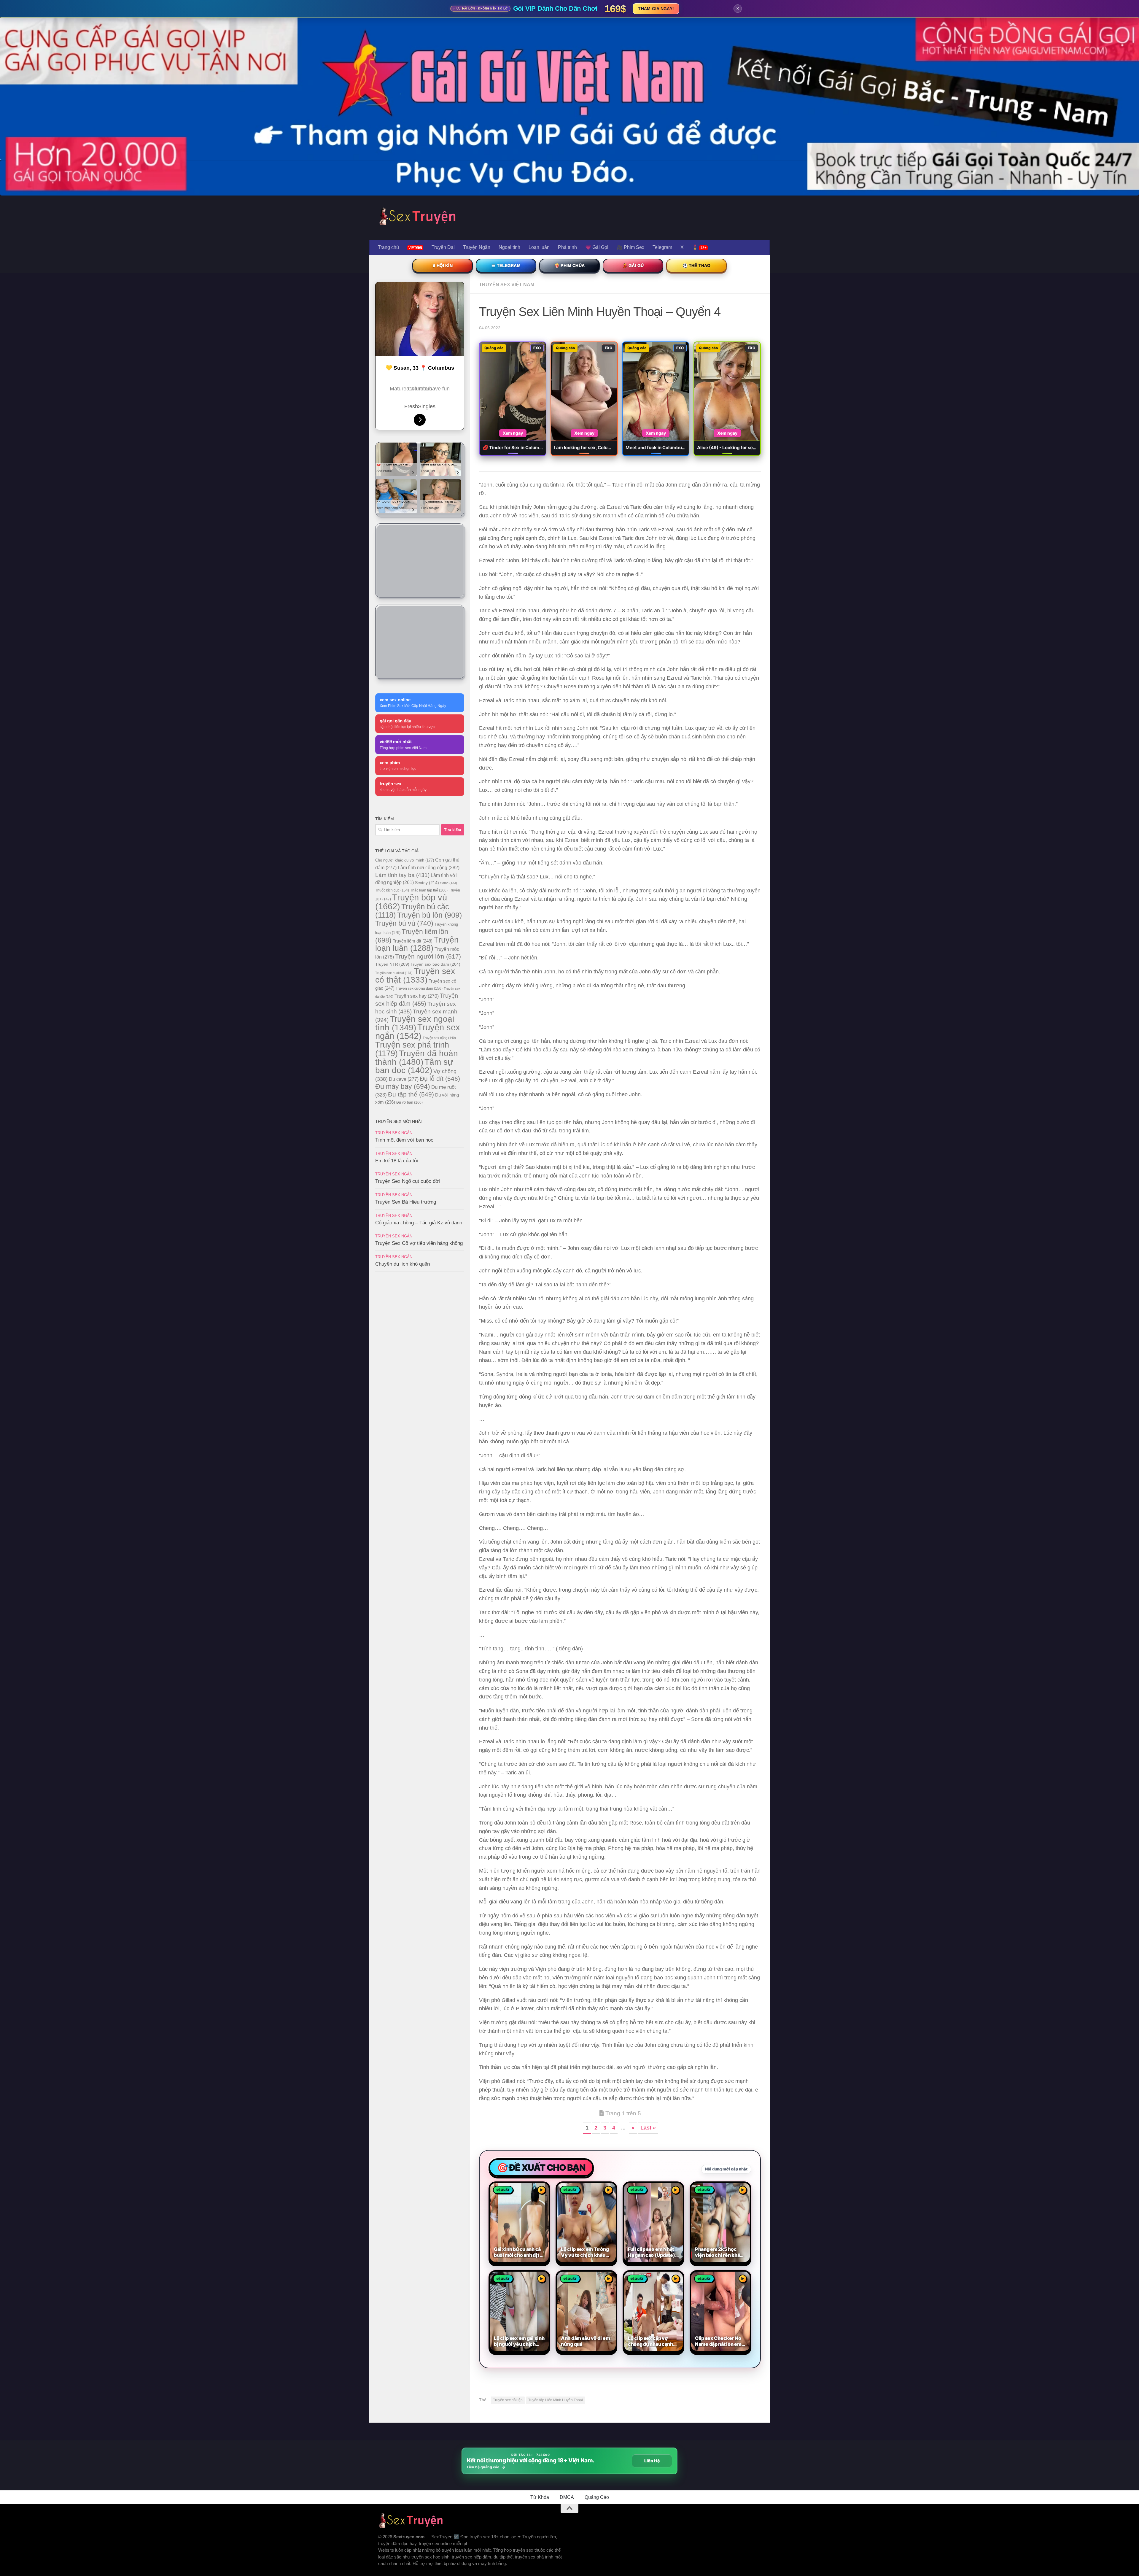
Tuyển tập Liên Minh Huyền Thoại (556, 2400)
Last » (648, 2128)
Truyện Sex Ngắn (394, 1133)
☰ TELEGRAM (506, 266)
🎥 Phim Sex (630, 247)
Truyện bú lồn (429, 915)
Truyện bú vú (404, 923)
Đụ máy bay (403, 1086)
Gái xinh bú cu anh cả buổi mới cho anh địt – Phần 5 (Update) (518, 2252)
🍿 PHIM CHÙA (569, 266)
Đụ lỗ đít (440, 1079)
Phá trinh (567, 247)
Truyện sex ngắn (418, 1032)
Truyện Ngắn (477, 247)
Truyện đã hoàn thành (417, 1057)
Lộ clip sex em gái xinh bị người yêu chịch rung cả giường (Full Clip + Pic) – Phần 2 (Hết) (519, 2341)
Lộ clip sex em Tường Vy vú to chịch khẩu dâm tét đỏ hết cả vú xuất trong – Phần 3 (585, 2252)
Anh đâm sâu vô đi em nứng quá (585, 2341)
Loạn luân (539, 247)
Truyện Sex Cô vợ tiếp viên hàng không (419, 1243)
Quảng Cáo (597, 2497)
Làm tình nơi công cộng (429, 867)
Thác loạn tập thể (429, 890)
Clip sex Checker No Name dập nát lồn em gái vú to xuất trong (718, 2341)
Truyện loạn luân (417, 944)
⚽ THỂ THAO (697, 266)
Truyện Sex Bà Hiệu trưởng (406, 1202)
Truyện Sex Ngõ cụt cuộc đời (408, 1181)
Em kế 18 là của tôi (397, 1161)
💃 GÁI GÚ (633, 266)
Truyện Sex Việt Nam (507, 285)
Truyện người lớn (428, 956)
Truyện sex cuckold (394, 973)
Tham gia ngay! (656, 9)
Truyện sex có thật (415, 975)
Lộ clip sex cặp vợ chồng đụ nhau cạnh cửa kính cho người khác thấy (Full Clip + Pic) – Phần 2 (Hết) (651, 2341)
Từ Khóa (540, 2497)
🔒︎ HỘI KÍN (442, 266)
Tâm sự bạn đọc (414, 1066)
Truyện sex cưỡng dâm (419, 989)
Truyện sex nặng (439, 1038)
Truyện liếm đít (413, 941)
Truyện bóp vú (411, 902)
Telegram (662, 247)
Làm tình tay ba (402, 875)
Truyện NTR (392, 964)
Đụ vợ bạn (409, 1102)
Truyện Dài (443, 247)
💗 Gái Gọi (597, 247)
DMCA (567, 2497)
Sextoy (427, 883)
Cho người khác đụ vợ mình (405, 860)
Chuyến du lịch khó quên (403, 1264)
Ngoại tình (509, 247)
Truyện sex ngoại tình (415, 1023)
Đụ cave (404, 1079)
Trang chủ (388, 247)
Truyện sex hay (417, 996)
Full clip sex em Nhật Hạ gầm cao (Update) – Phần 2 (653, 2252)
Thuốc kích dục (392, 890)
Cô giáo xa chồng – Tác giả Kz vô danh (419, 1223)
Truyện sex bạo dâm (435, 964)
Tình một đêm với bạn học (404, 1140)
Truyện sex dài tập (508, 2400)
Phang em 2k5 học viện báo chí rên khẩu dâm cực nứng (719, 2252)
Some (449, 883)
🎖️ (699, 247)
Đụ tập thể (411, 1094)
